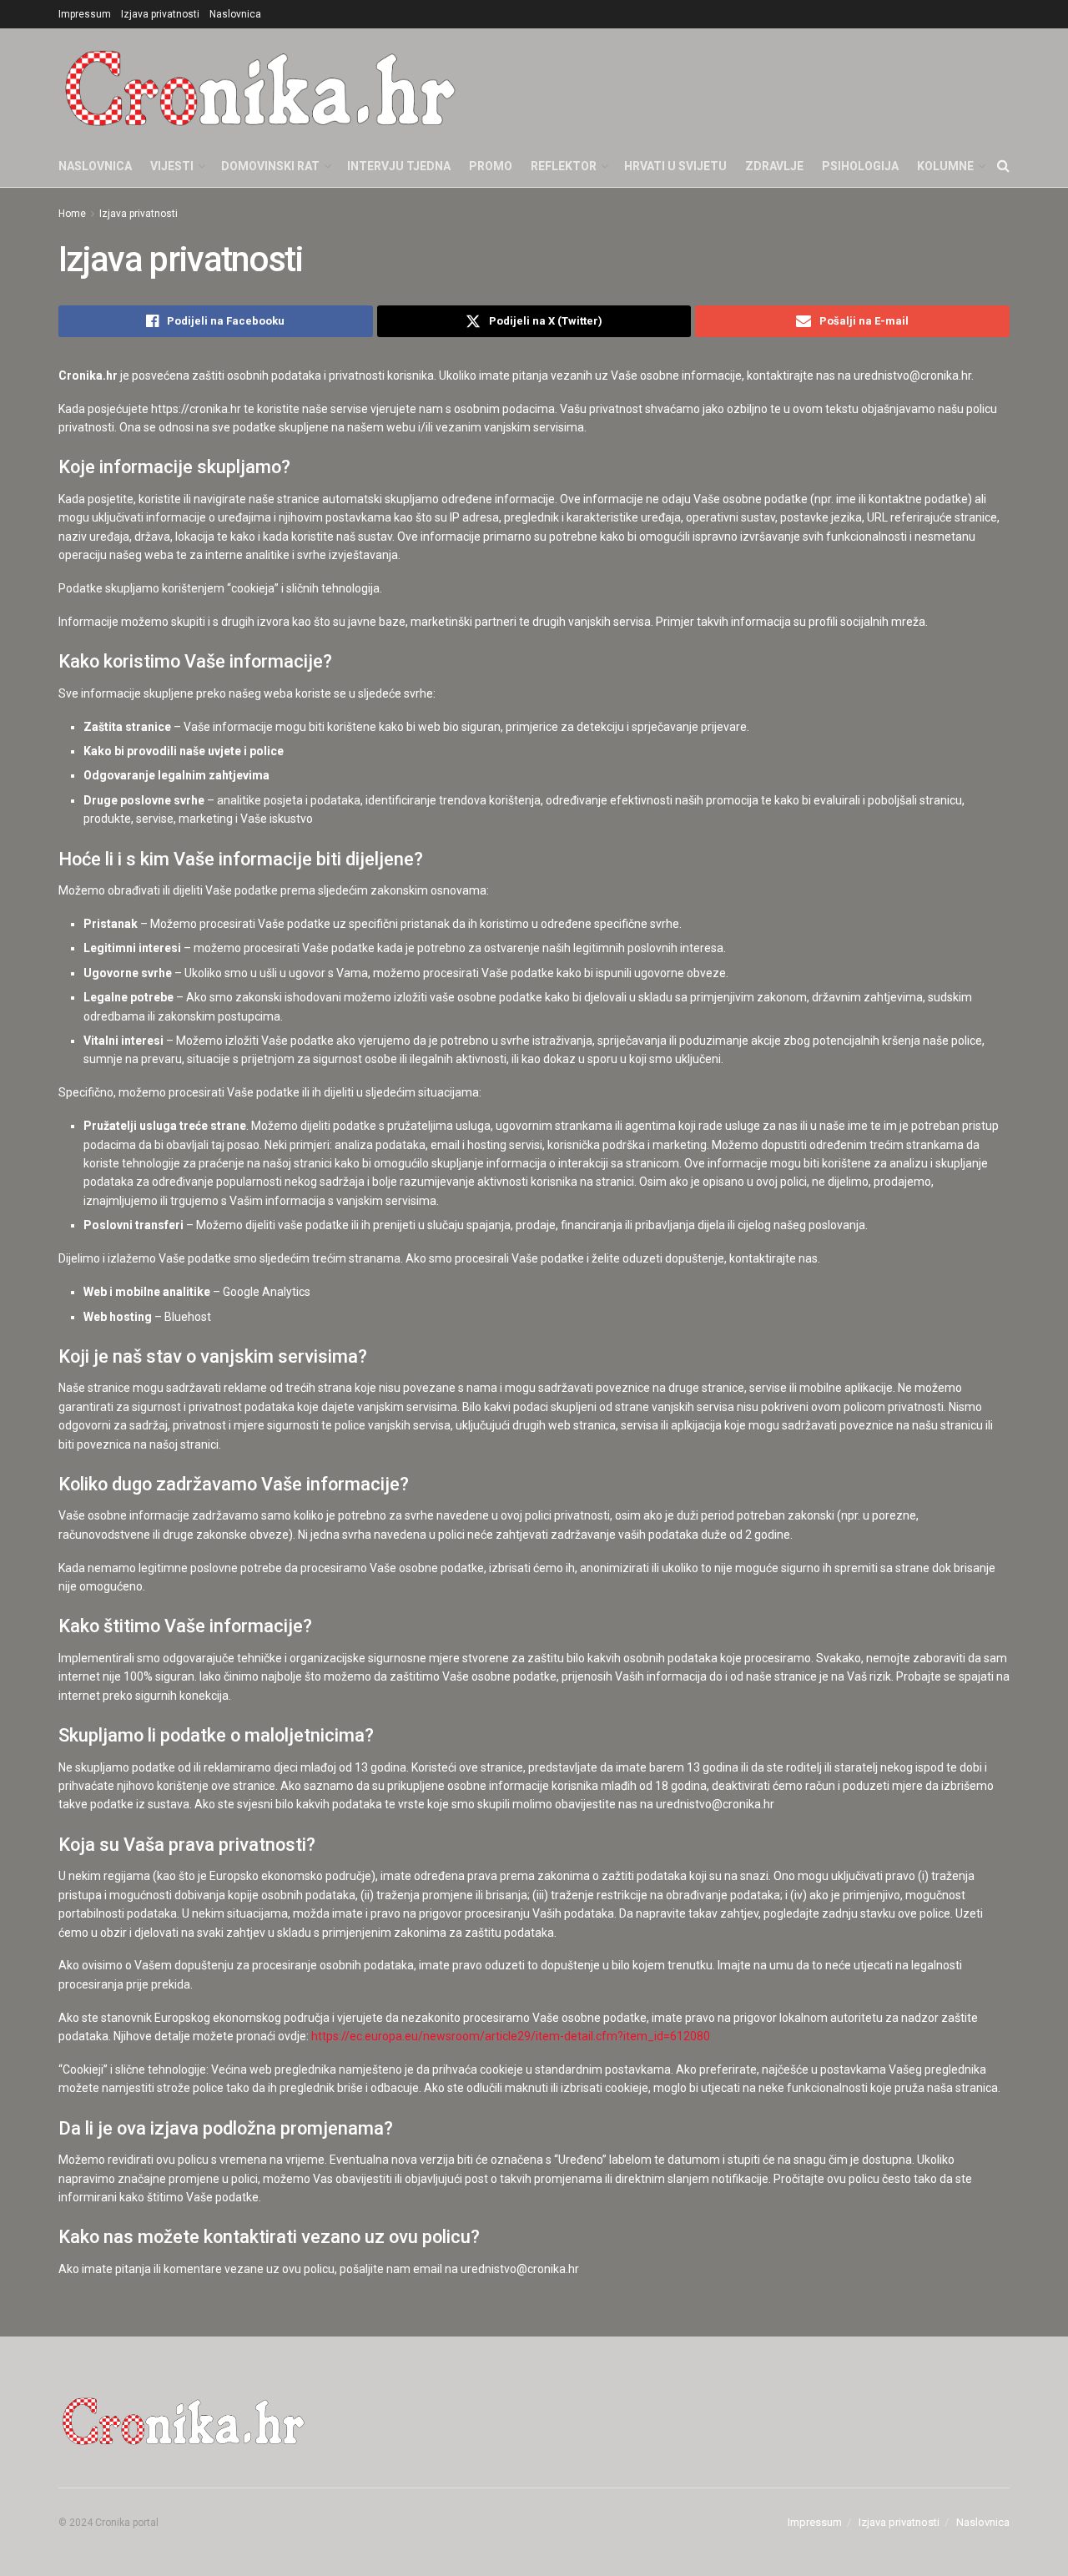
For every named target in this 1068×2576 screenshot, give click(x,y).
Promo (491, 166)
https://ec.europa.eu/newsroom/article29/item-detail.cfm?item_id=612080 (511, 2036)
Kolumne (945, 166)
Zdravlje (774, 166)
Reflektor (564, 166)
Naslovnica (235, 14)
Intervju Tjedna (399, 166)
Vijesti (172, 166)
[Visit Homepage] (260, 87)
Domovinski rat (270, 166)
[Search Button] (1003, 166)
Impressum (85, 14)
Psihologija (860, 166)
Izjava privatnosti (160, 14)
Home (72, 214)
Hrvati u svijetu (675, 166)
